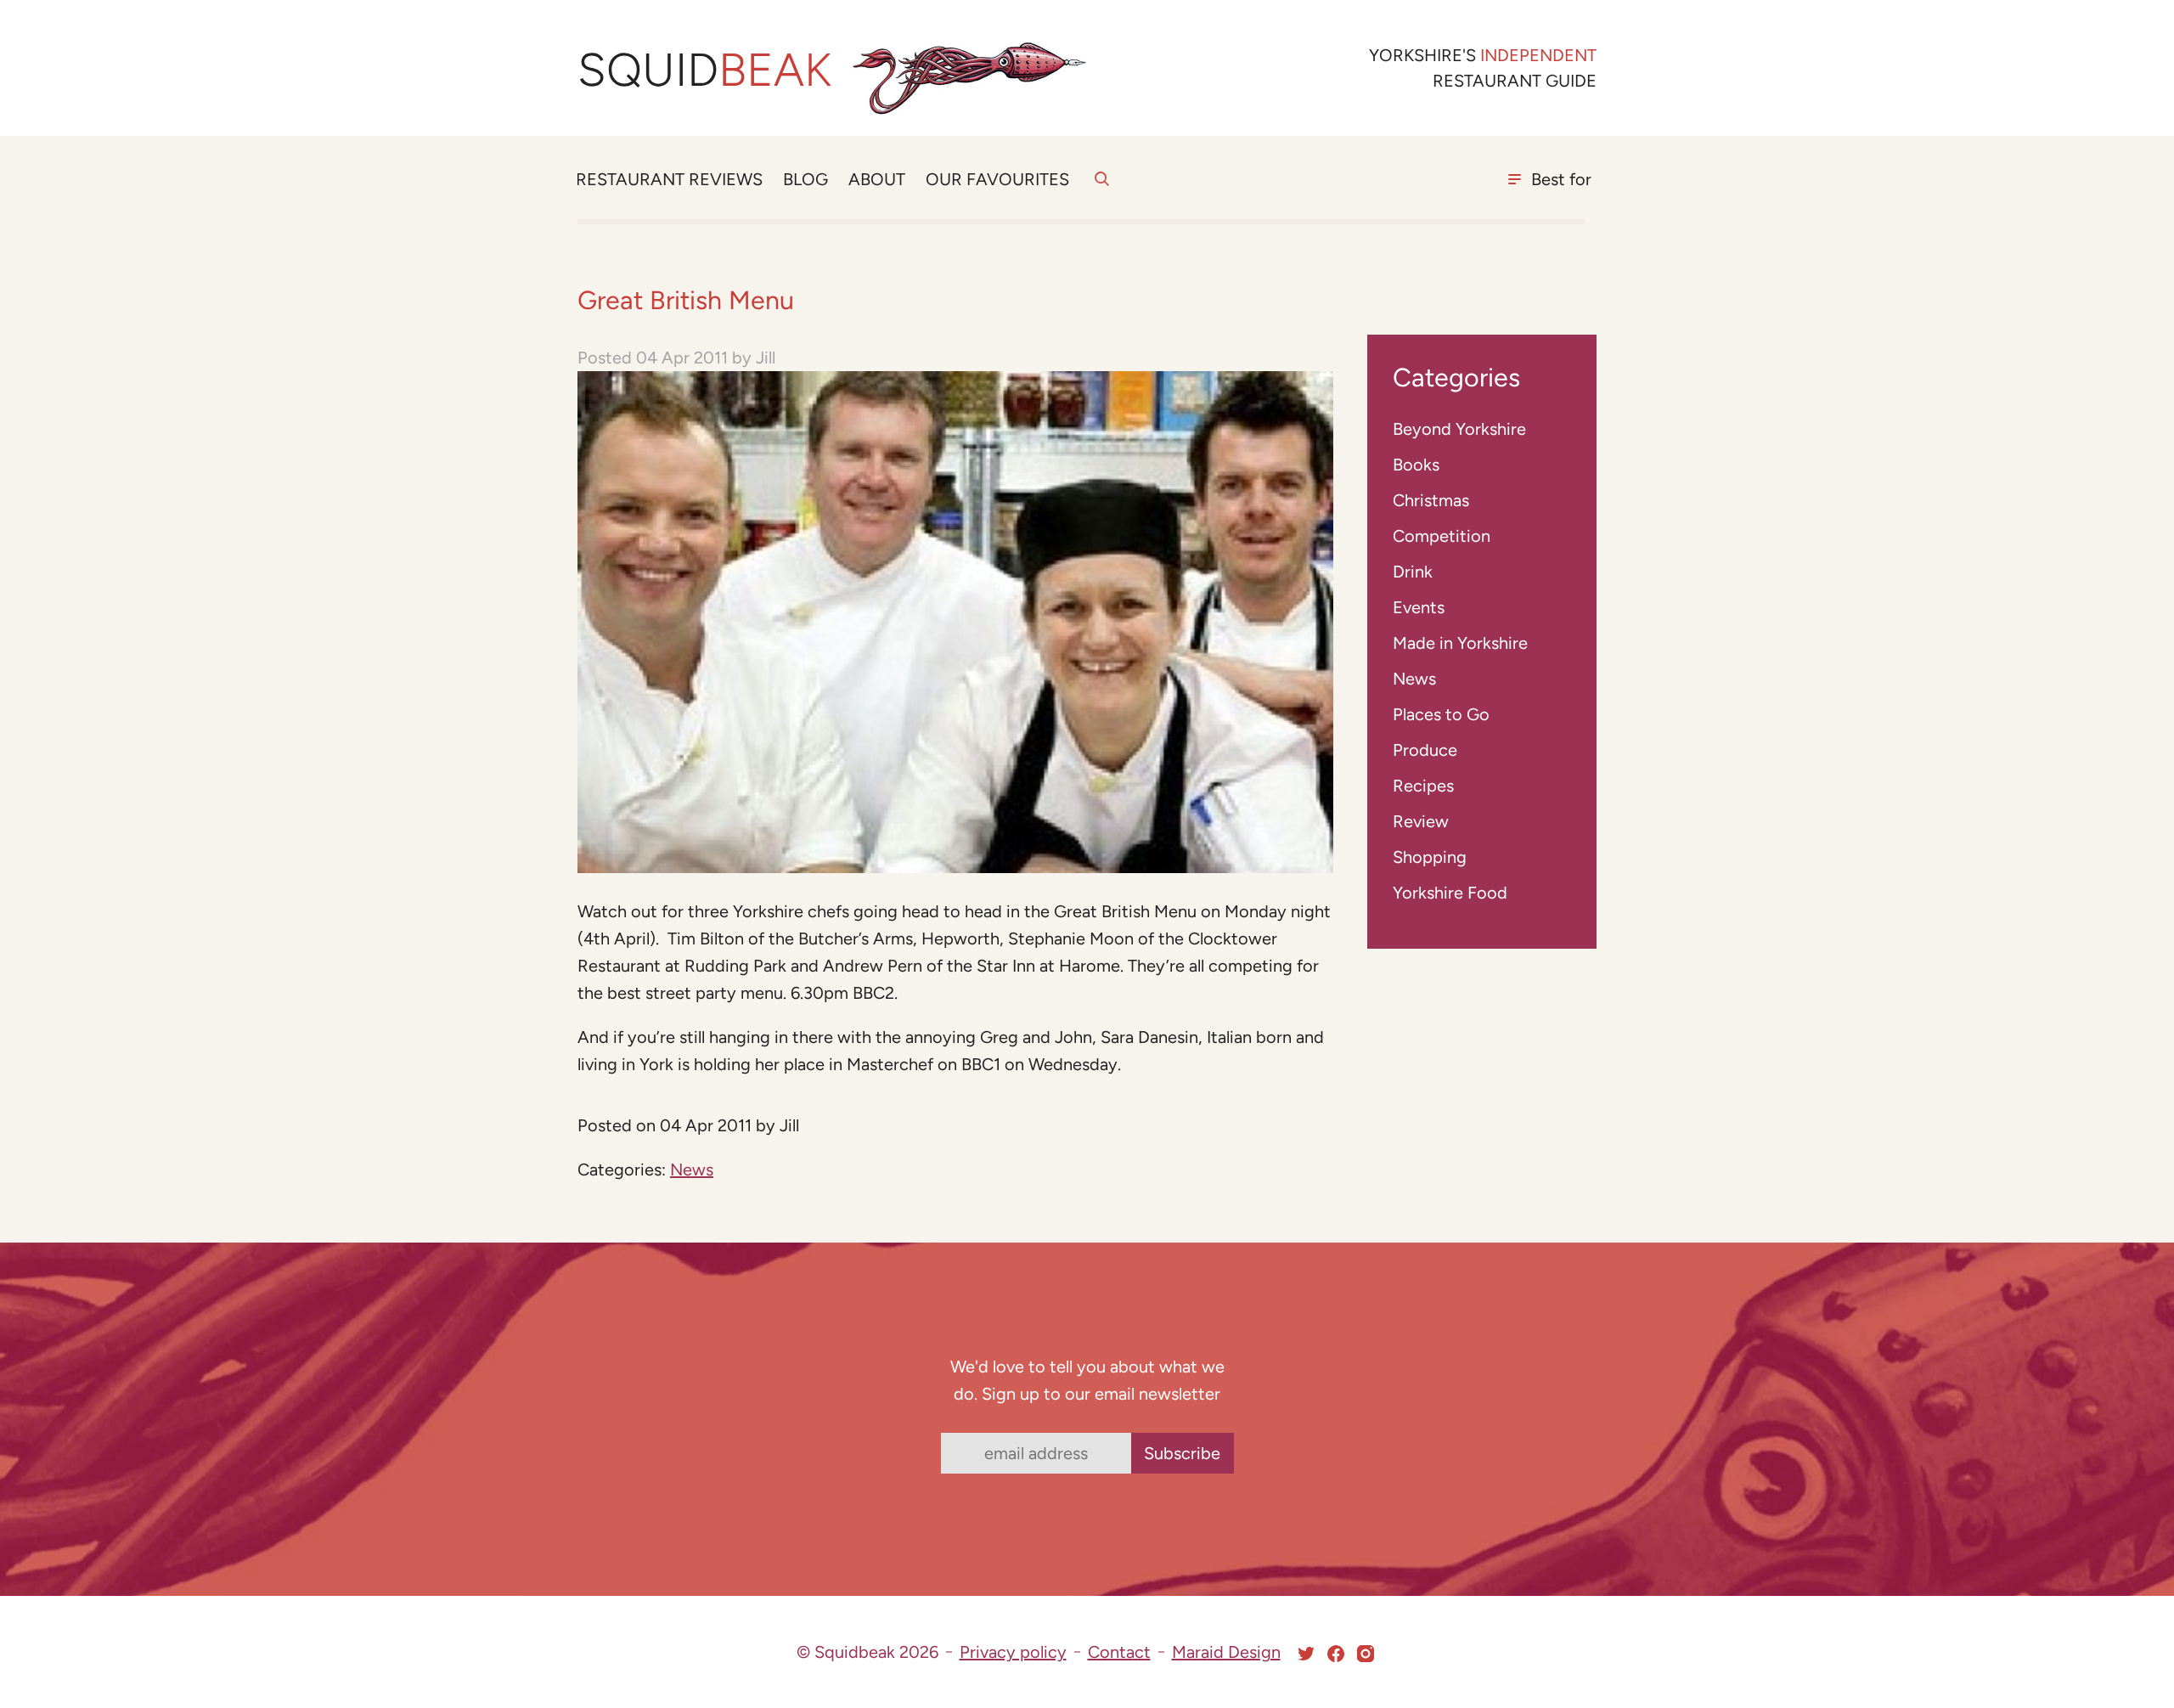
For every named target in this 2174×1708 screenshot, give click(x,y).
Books (1416, 465)
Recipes (1423, 786)
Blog (805, 179)
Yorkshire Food (1450, 893)
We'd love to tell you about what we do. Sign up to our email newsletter (1087, 1380)
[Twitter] (1306, 1654)
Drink (1413, 572)
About (877, 179)
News (692, 1170)
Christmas (1431, 500)
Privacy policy (1013, 1652)
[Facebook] (1336, 1654)
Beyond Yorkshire (1459, 429)
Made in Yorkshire (1460, 643)
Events (1419, 607)
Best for (1561, 179)
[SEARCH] (1102, 189)
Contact (1119, 1652)
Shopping (1430, 857)
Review (1421, 821)
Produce (1425, 750)
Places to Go (1441, 714)
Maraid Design (1226, 1652)
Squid (704, 70)
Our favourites (997, 179)
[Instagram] (1366, 1654)
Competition (1442, 536)
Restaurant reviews (669, 179)
